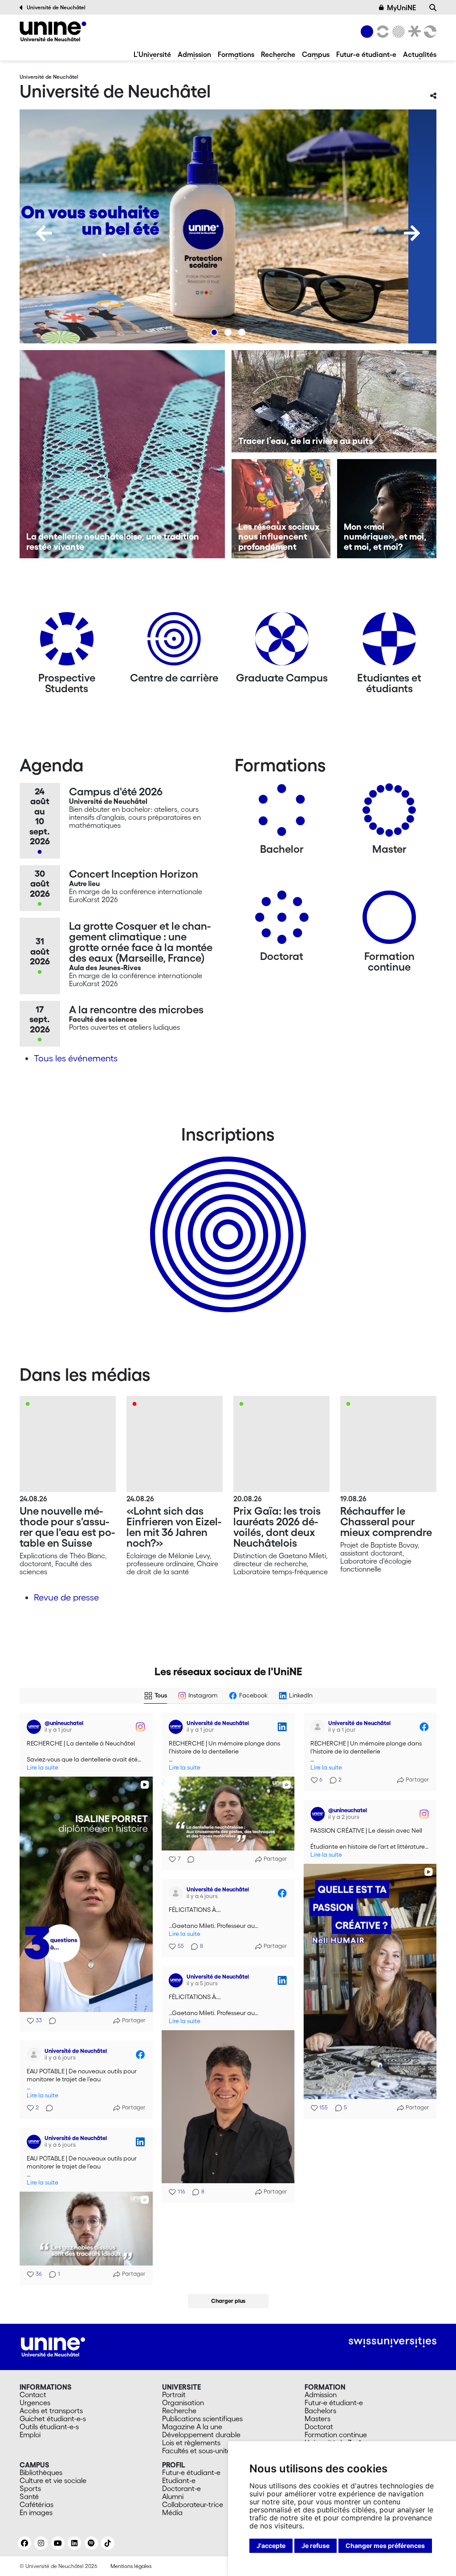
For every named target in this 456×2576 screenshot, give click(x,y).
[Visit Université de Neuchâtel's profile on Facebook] (318, 1727)
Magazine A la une (192, 2427)
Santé (29, 2496)
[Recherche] (433, 8)
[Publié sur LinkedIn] (282, 1727)
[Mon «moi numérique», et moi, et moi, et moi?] (387, 509)
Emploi (30, 2435)
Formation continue (336, 2435)
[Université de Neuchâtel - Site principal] (53, 2346)
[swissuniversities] (393, 2342)
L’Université (152, 54)
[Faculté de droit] (413, 32)
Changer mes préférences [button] (385, 2546)
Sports (30, 2488)
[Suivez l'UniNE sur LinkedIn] (74, 2543)
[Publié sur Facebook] (424, 1727)
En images (36, 2512)
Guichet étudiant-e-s (53, 2419)
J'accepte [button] (271, 2546)
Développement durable (201, 2435)
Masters (318, 2419)
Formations (236, 54)
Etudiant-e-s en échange (226, 1219)
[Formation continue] (389, 921)
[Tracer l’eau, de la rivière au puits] (334, 401)
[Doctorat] (282, 921)
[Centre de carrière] (174, 642)
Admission (194, 54)
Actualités (420, 54)
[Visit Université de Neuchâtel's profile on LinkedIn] (176, 1727)
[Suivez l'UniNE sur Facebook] (24, 2543)
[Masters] (389, 813)
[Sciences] (397, 32)
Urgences (35, 2403)
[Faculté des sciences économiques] (429, 32)
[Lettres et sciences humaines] (381, 32)
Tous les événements (76, 1058)
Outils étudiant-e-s (49, 2427)
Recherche (278, 54)
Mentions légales (131, 2566)
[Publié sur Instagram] (140, 1727)
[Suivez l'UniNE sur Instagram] (41, 2543)
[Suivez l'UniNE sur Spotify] (91, 2543)
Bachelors (320, 2411)
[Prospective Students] (67, 642)
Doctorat (319, 2427)
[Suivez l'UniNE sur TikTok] (108, 2543)
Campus (316, 54)
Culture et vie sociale (53, 2480)
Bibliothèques (41, 2472)
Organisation (183, 2403)
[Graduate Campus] (282, 642)
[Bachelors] (282, 813)
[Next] (412, 233)
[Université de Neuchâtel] (53, 31)
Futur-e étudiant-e (366, 54)
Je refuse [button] (316, 2546)
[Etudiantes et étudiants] (389, 642)
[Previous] (44, 233)
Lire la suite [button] (43, 1768)
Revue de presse (66, 1597)
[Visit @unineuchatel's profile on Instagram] (34, 1727)
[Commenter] (50, 2021)
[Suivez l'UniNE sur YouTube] (58, 2543)
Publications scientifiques (202, 2419)
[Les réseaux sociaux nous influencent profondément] (281, 509)
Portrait (174, 2395)
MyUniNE (401, 8)
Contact (33, 2395)
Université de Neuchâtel (56, 7)
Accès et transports (51, 2411)
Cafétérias (37, 2504)
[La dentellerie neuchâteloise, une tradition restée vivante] (122, 454)
